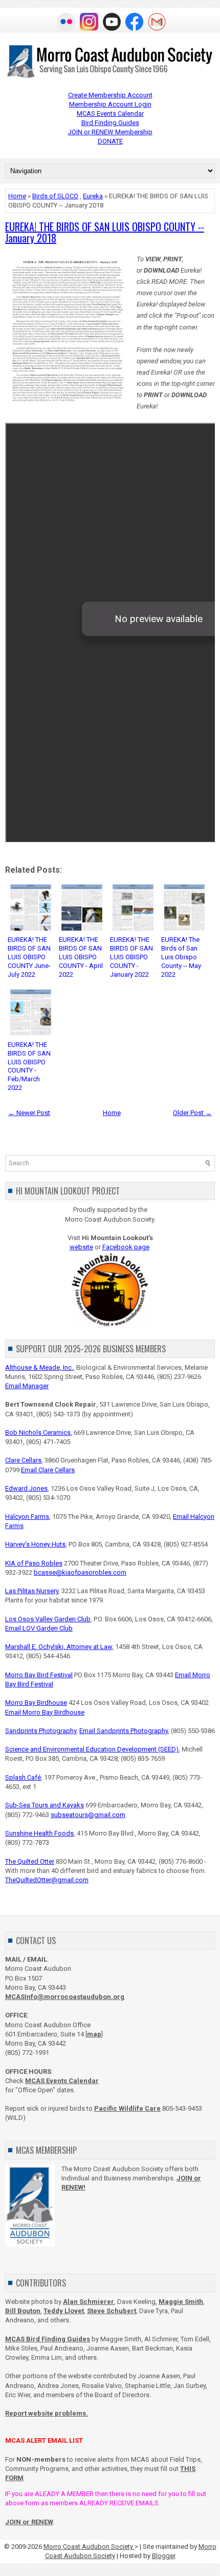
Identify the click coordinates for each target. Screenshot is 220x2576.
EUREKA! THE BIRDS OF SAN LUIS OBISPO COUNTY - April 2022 (81, 957)
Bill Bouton (23, 2311)
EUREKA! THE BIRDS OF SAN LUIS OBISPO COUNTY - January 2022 (131, 957)
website (81, 1247)
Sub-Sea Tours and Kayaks (45, 1805)
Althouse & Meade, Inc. (39, 1367)
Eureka (93, 196)
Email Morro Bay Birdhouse (45, 1712)
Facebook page (126, 1247)
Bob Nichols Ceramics (38, 1433)
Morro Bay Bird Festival (39, 1675)
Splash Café (23, 1777)
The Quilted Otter (30, 1861)
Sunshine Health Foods (39, 1833)
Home (17, 196)
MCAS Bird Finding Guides (48, 2339)
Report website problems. (47, 2413)
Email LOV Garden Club (39, 1628)
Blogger (164, 2556)
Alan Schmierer (89, 2302)
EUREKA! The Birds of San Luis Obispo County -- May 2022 (181, 957)
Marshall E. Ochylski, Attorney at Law (59, 1647)
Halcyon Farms (27, 1517)
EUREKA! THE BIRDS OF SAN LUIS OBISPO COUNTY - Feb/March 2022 (29, 1066)
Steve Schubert (112, 2311)
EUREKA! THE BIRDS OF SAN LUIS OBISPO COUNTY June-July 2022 (29, 957)
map (94, 2034)
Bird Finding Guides (110, 123)
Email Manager (27, 1386)
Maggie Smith (181, 2302)
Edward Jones (26, 1488)
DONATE (110, 141)
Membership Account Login (110, 104)
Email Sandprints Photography (124, 1731)
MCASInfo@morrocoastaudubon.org (65, 1997)
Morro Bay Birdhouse (36, 1703)
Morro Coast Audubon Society (89, 2547)
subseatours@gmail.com (88, 1815)
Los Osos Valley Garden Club (48, 1619)
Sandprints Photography (41, 1731)
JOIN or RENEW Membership (110, 132)
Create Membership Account (110, 95)
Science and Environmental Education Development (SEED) (92, 1749)
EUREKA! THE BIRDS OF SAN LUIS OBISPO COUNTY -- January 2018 (105, 232)
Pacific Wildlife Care (127, 2108)
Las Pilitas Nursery (32, 1591)
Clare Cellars (23, 1460)
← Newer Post (29, 1113)
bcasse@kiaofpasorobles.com (80, 1572)
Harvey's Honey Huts (35, 1544)
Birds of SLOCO (55, 196)
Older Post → (192, 1113)
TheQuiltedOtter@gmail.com (47, 1880)
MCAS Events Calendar (110, 114)
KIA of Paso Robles (34, 1563)
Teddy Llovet (64, 2311)
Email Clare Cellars (48, 1470)
